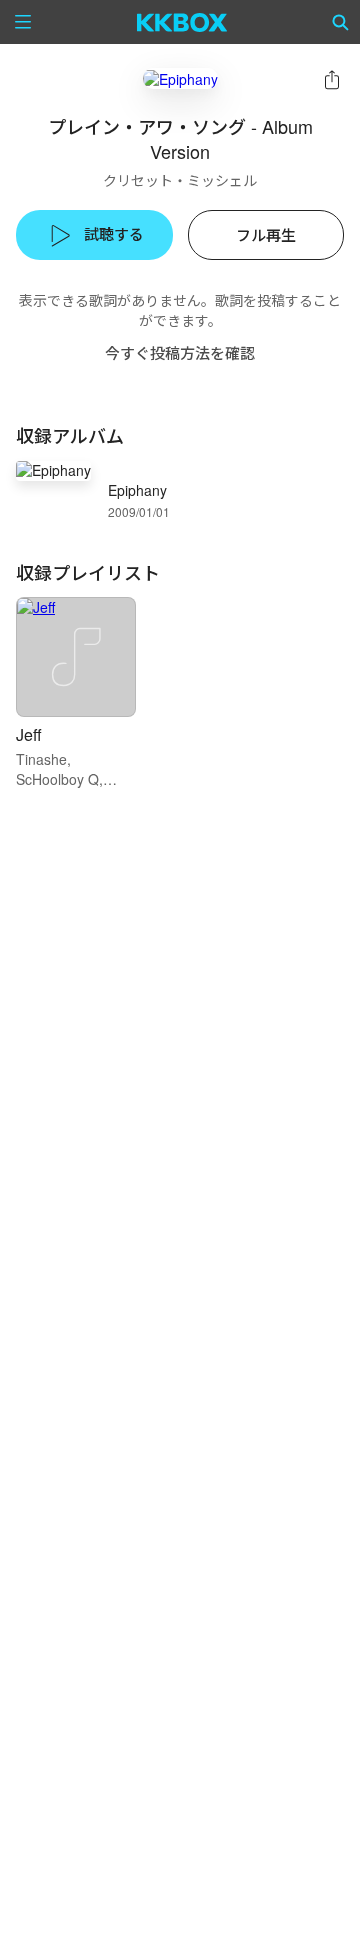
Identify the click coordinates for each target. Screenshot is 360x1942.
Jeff (29, 734)
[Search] (341, 22)
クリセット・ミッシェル (180, 180)
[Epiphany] (180, 78)
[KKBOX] (182, 22)
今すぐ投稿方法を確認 (180, 352)
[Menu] (23, 22)
